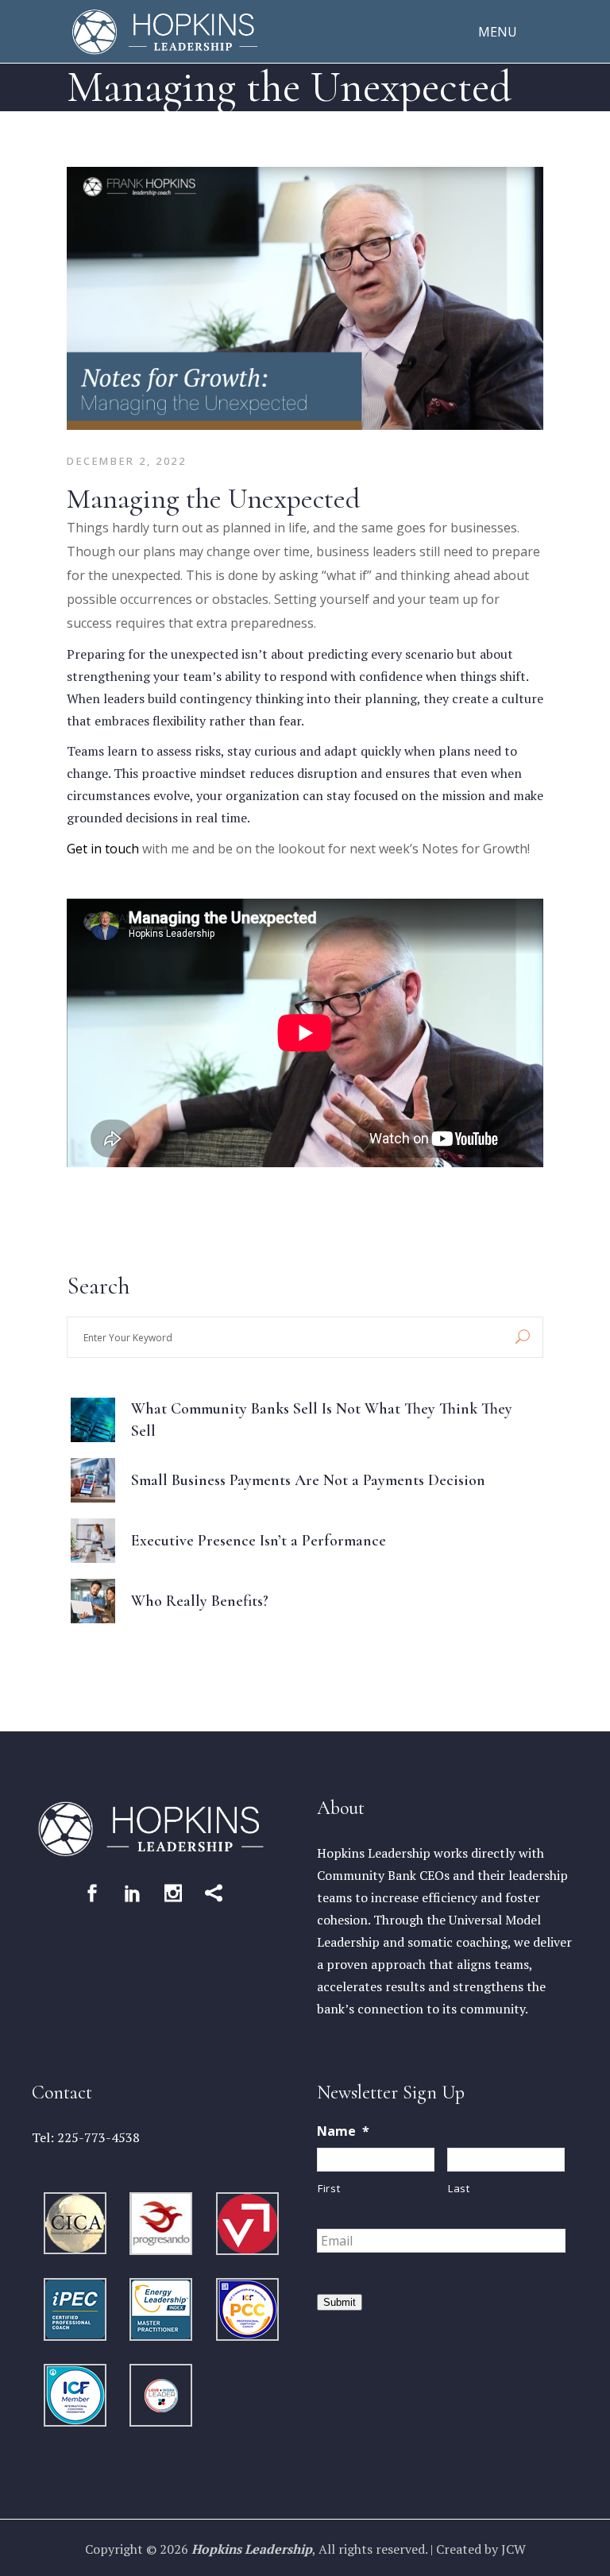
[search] (523, 1337)
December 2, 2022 (127, 461)
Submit (340, 2302)
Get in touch (103, 849)
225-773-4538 (98, 2137)
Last (459, 2188)
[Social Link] (92, 1893)
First (329, 2188)
